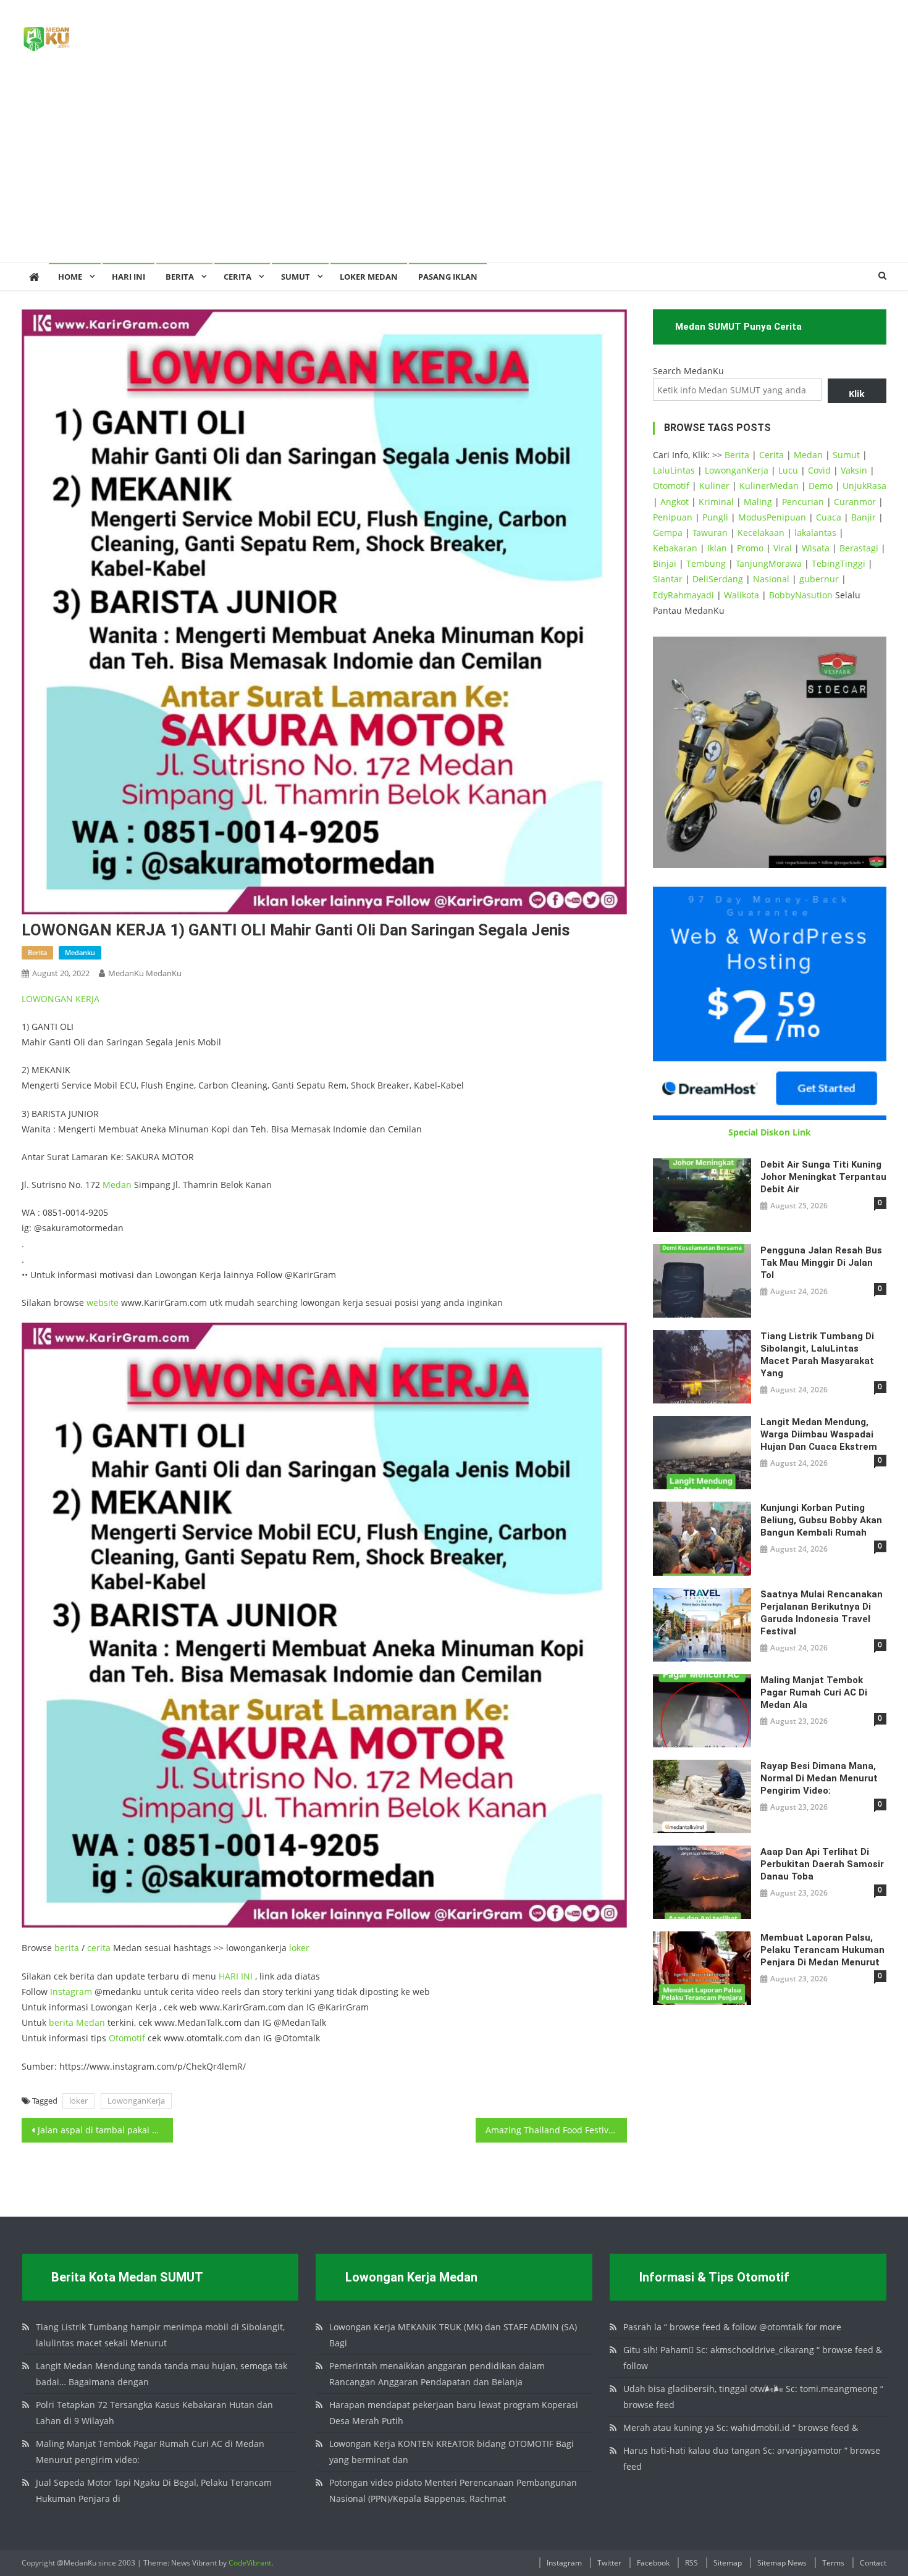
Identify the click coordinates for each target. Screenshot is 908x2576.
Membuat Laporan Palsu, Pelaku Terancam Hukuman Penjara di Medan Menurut (822, 1950)
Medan (117, 1185)
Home (70, 277)
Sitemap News (782, 2563)
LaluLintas (674, 470)
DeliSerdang (718, 579)
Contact (873, 2563)
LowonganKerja (136, 2101)
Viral (783, 548)
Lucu (788, 470)
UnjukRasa (864, 486)
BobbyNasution (801, 595)
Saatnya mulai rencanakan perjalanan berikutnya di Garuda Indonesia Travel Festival (822, 1613)
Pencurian (803, 502)
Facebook (653, 2563)
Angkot (675, 502)
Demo (821, 486)
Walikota (742, 595)
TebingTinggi (839, 563)
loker (299, 1948)
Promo (750, 548)
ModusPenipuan (772, 517)
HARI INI (236, 1976)
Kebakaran (675, 548)
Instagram (71, 1992)
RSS (692, 2563)
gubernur (819, 579)
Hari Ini (128, 277)
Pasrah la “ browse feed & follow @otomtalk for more (732, 2327)
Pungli (715, 517)
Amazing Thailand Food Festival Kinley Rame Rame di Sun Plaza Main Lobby (556, 2130)
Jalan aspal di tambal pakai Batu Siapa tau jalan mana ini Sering (105, 2130)
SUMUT (296, 277)
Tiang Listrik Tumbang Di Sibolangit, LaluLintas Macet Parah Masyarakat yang (817, 1355)
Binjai (665, 563)
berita (37, 952)
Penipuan (673, 517)
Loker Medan (369, 277)
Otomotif (127, 2038)
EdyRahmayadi (683, 595)
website (103, 1303)
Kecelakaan (761, 533)
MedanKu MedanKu (145, 973)
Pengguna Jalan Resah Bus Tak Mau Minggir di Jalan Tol (821, 1263)
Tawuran (710, 533)
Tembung (706, 563)
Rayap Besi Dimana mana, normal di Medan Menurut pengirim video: (819, 1778)
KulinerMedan (769, 486)
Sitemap (728, 2563)
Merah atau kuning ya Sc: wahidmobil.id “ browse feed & (741, 2428)
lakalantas (815, 533)
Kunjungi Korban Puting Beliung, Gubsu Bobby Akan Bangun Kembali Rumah (821, 1520)
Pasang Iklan (448, 277)
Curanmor (855, 502)
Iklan (717, 548)
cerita (99, 1948)
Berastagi (859, 548)
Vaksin (854, 470)
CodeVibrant (250, 2563)
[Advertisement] (454, 170)
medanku (80, 952)
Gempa (668, 533)
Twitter (609, 2563)
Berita (180, 277)
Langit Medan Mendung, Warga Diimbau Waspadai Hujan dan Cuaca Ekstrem (819, 1434)
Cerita (238, 277)
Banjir (864, 517)
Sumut (846, 455)
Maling (758, 502)
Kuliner (714, 486)
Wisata (816, 548)
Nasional (771, 579)
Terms (833, 2563)
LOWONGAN (48, 999)
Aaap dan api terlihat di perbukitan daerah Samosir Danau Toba (822, 1864)
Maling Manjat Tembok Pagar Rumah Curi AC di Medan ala (814, 1692)
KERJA (87, 999)
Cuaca (829, 517)
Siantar (668, 579)
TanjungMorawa (769, 563)
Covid (819, 470)
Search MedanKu (688, 371)
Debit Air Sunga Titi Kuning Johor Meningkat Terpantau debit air (823, 1177)
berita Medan (77, 2022)
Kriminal (716, 502)
